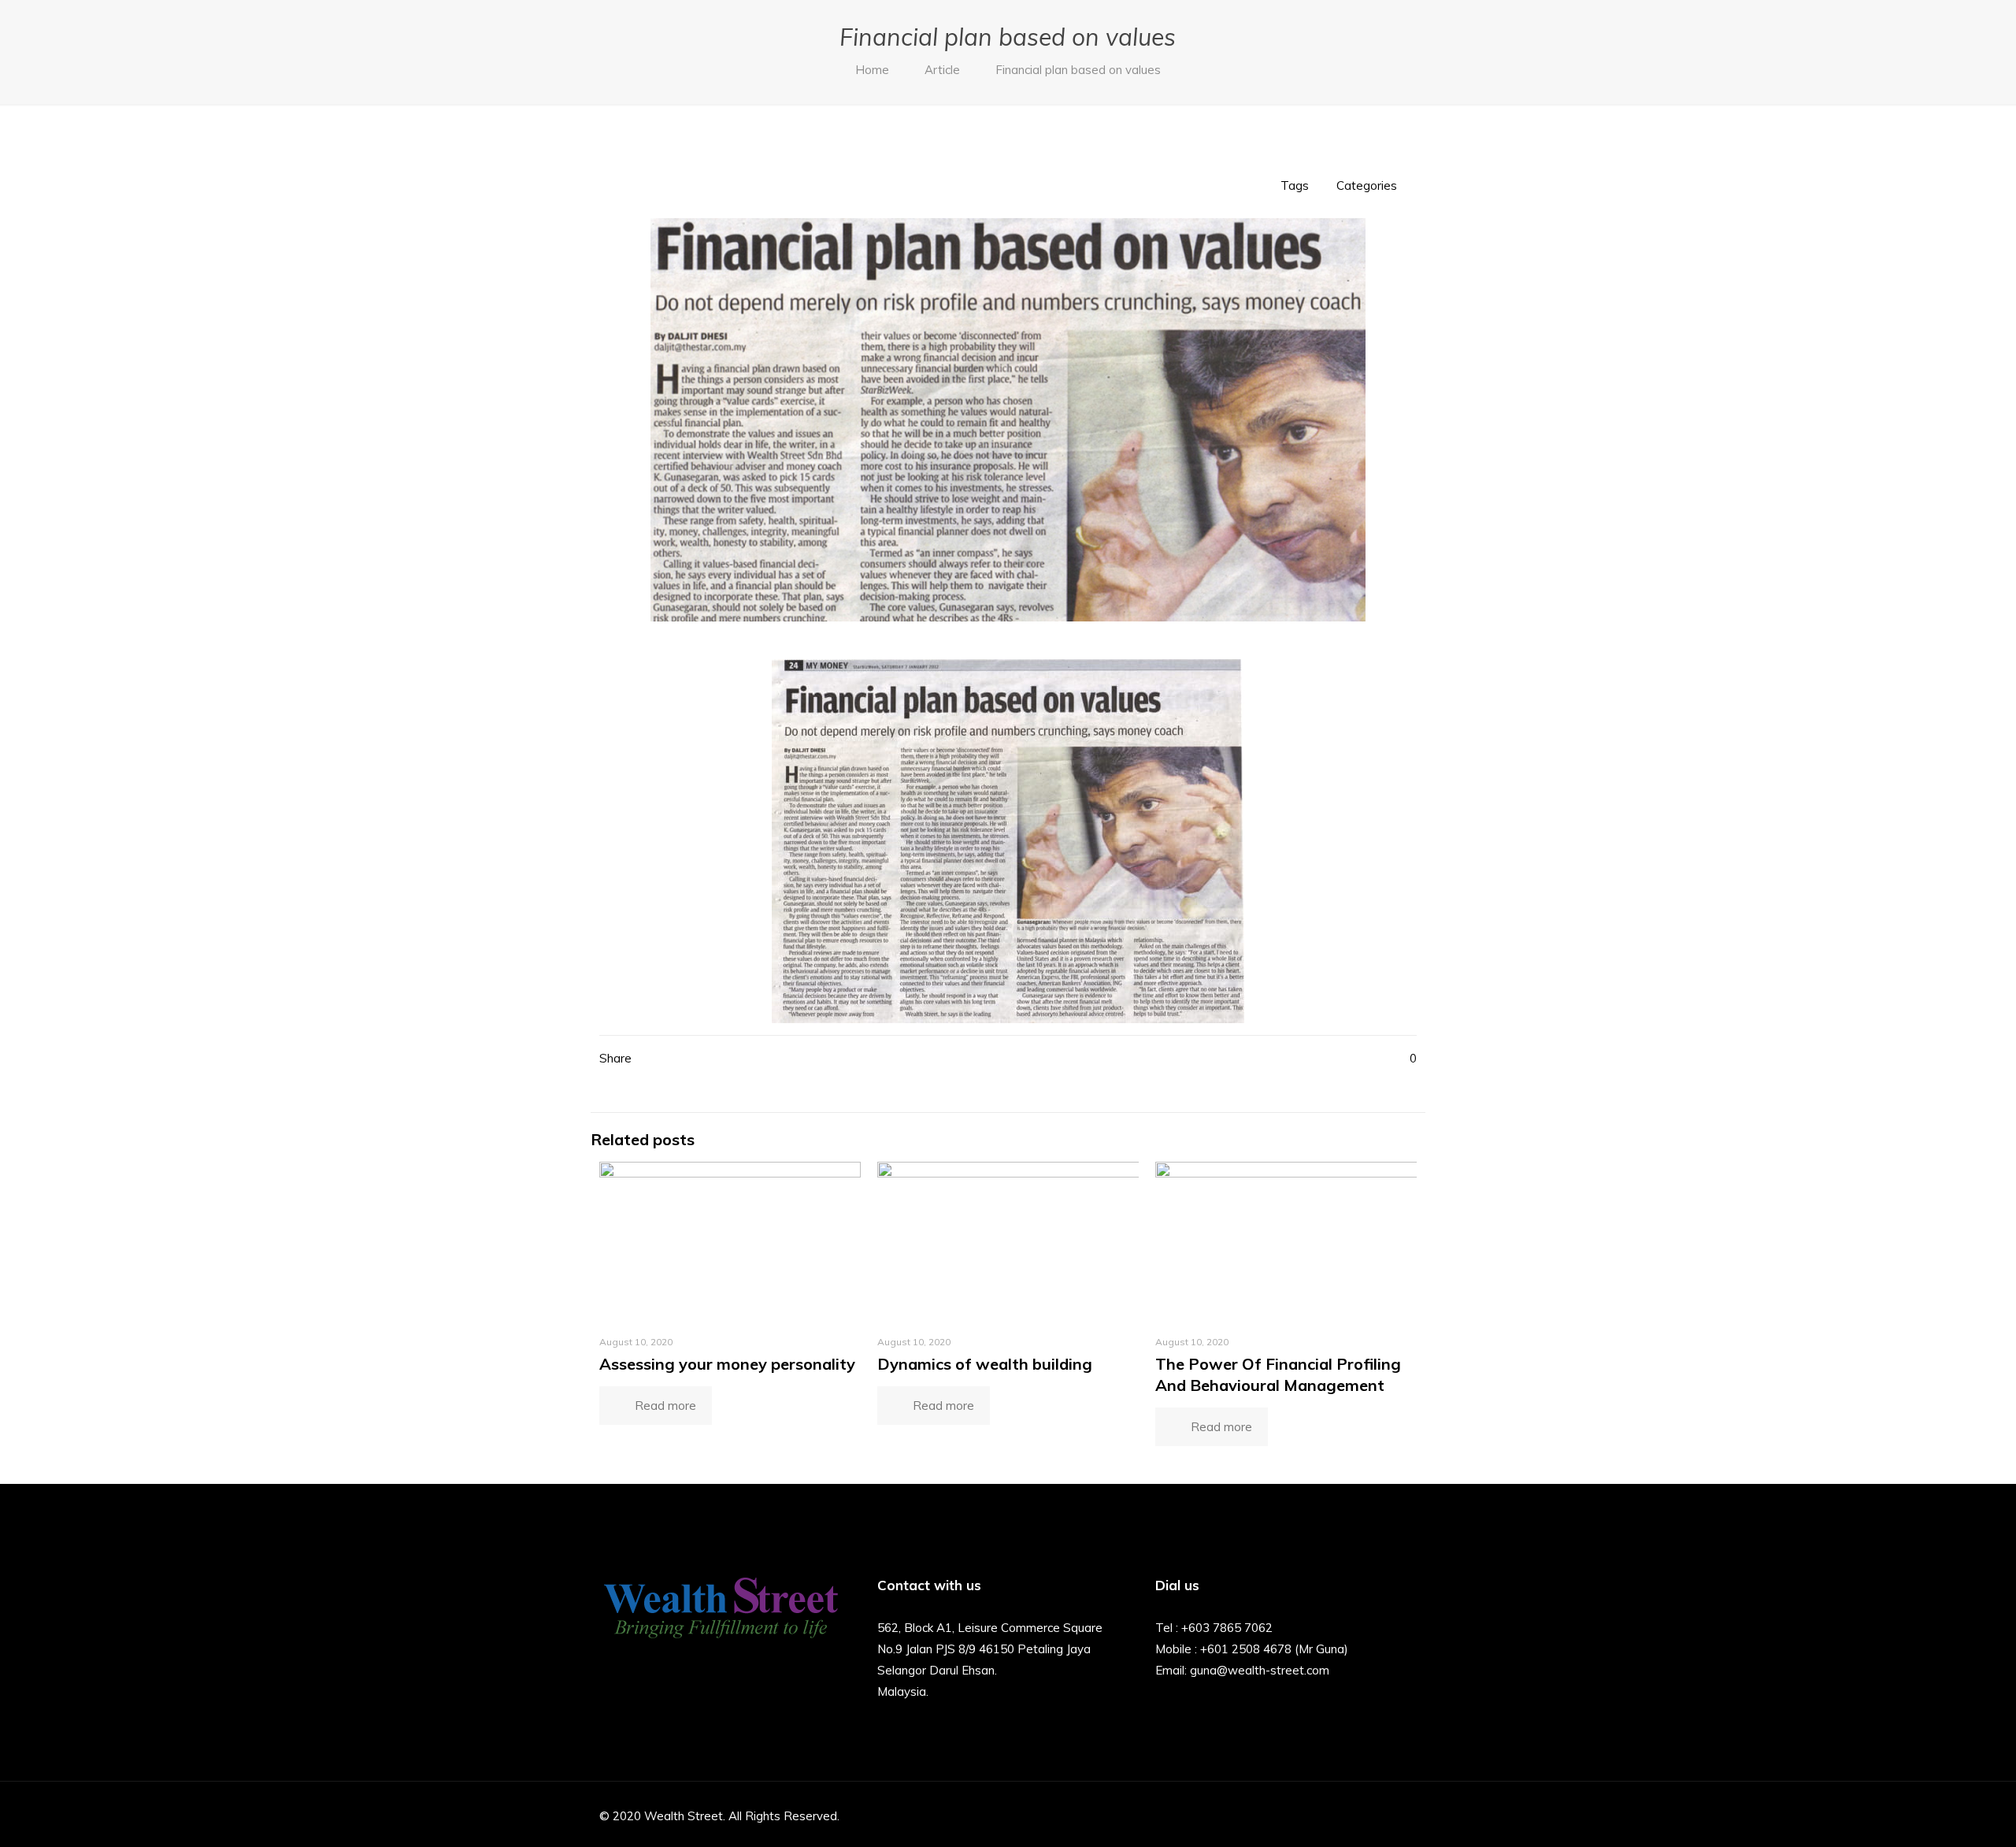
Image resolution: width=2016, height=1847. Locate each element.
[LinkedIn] (1360, 1816)
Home (872, 70)
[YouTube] (1338, 1816)
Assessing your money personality (727, 1364)
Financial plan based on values (1078, 70)
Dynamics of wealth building (985, 1364)
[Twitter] (1317, 1816)
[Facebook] (1296, 1816)
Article (942, 70)
